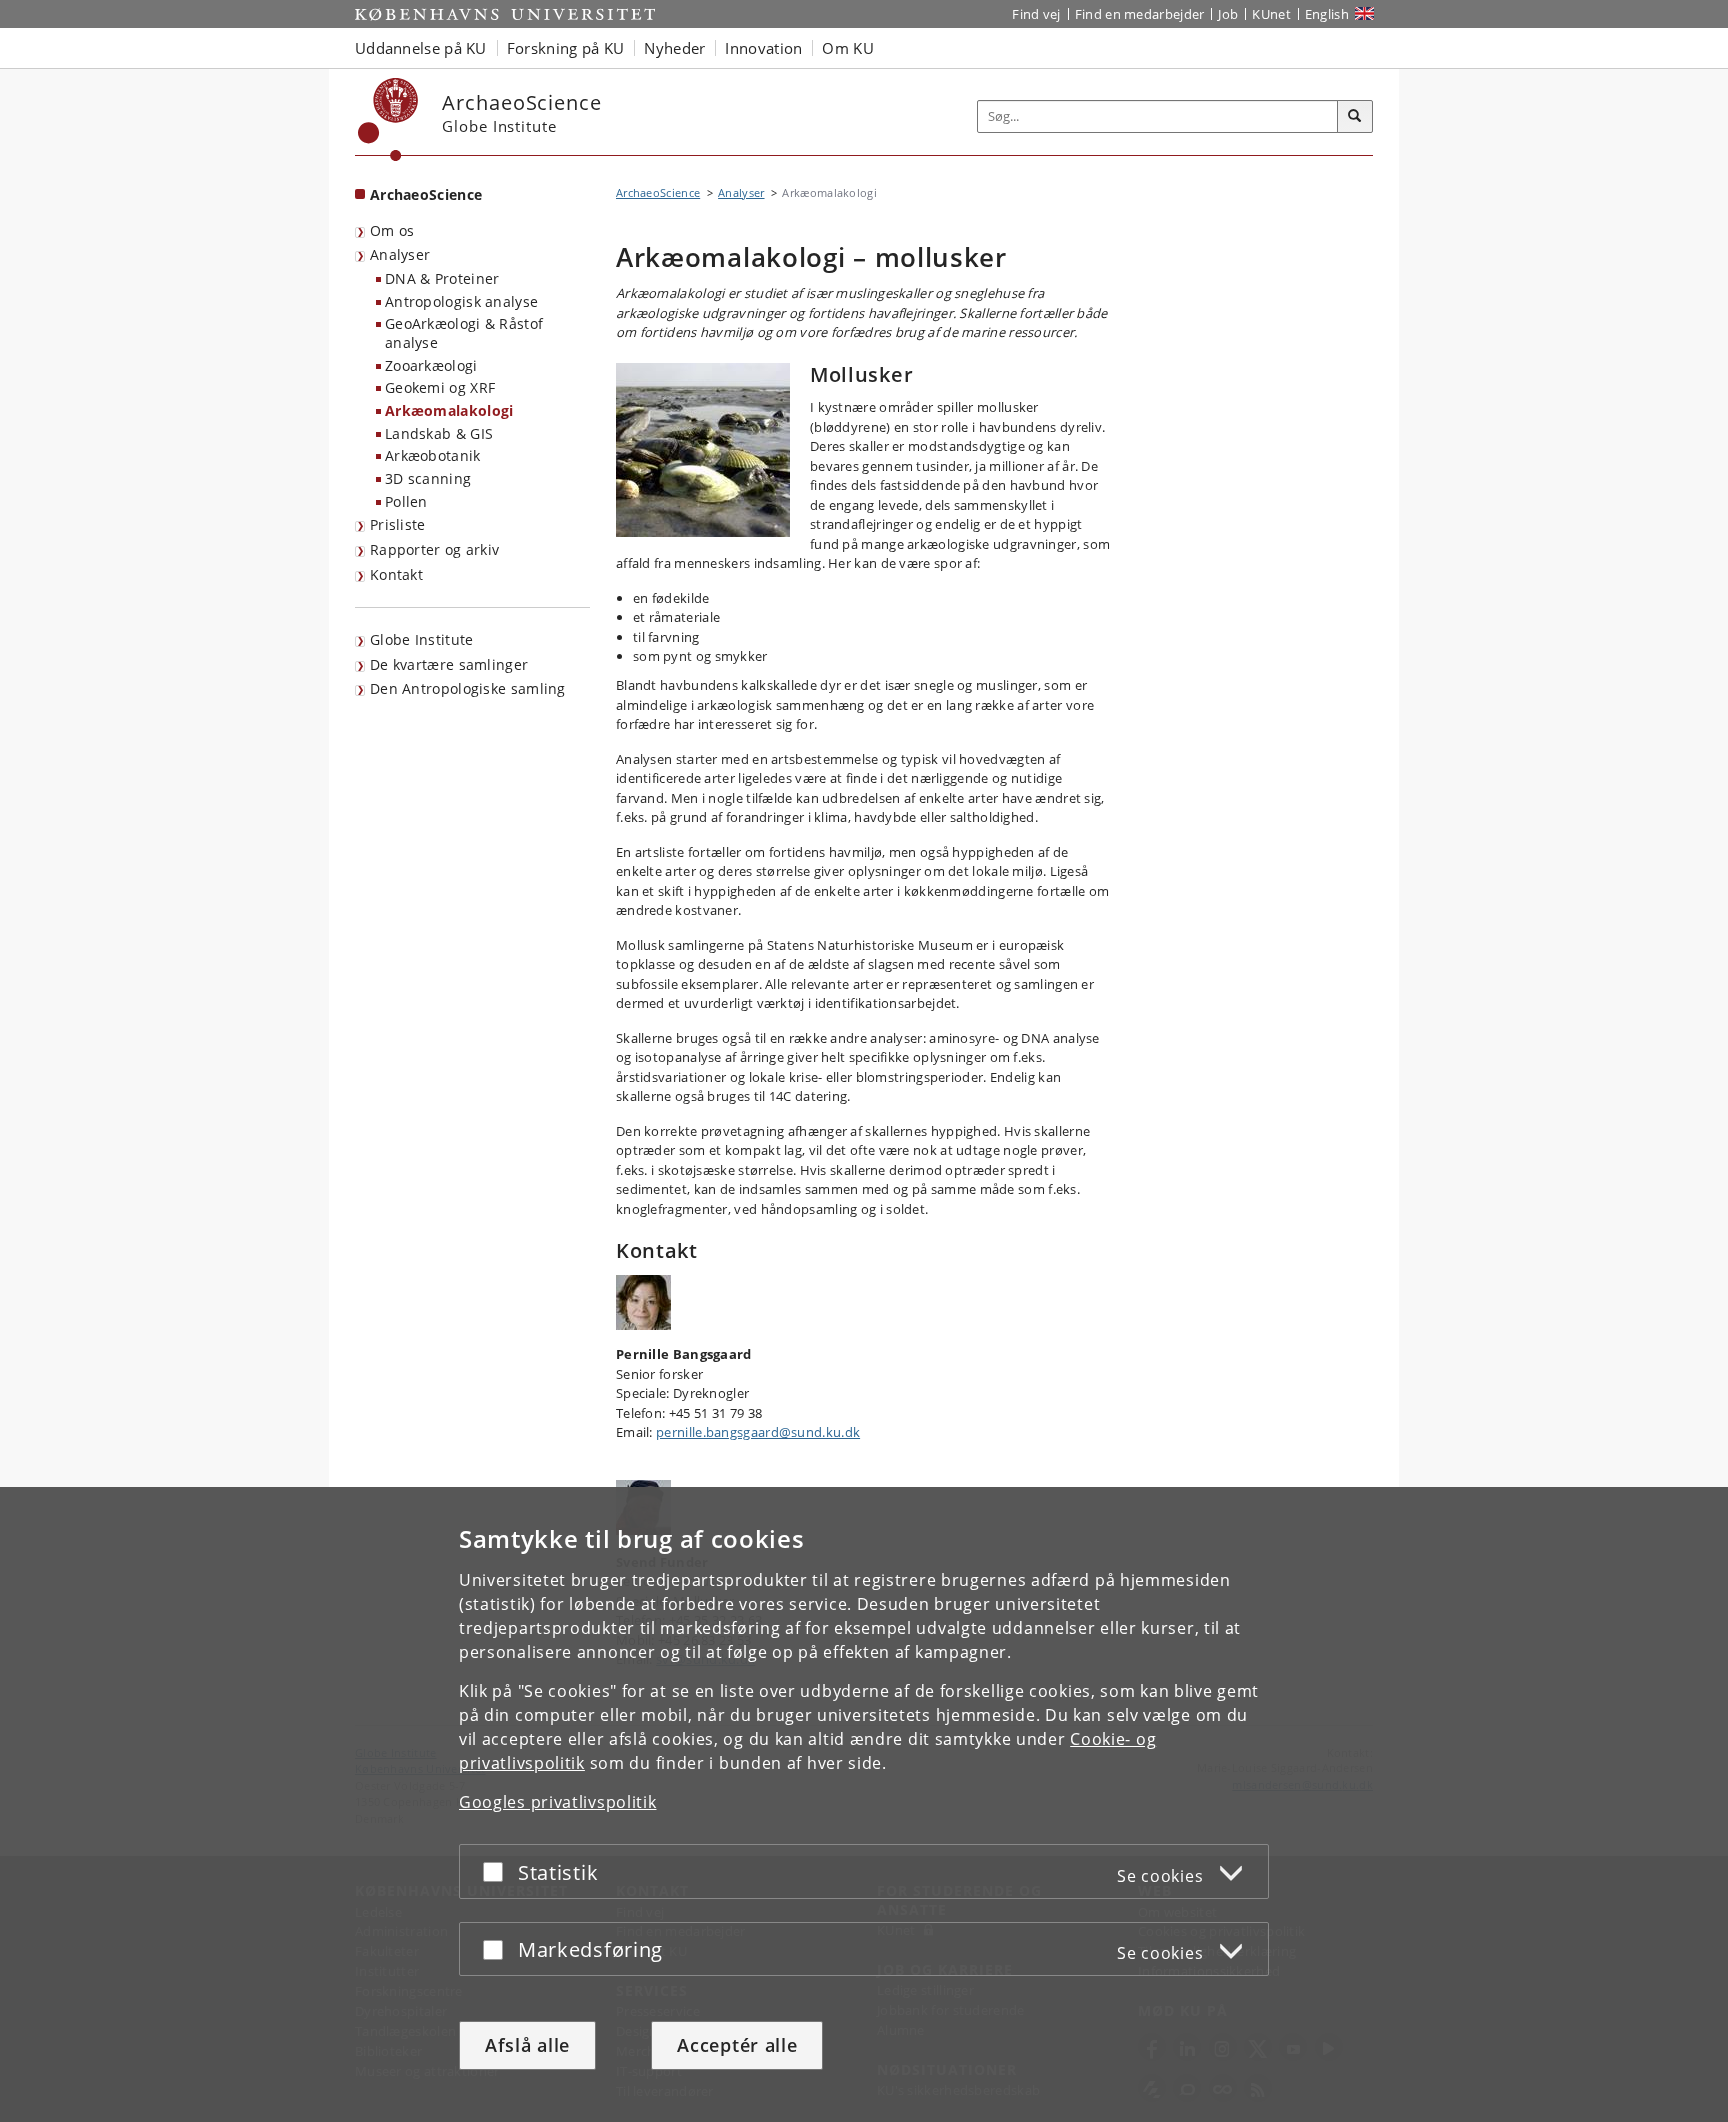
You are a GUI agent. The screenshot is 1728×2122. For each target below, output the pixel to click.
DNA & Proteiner (442, 278)
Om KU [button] (848, 48)
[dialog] (864, 1804)
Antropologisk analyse (461, 301)
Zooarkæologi (431, 365)
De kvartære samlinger (449, 664)
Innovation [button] (763, 48)
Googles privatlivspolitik (558, 1802)
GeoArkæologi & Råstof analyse (464, 333)
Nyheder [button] (674, 48)
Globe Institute (422, 639)
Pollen (406, 501)
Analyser (400, 254)
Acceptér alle (737, 2045)
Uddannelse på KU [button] (421, 48)
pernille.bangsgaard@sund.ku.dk (758, 1432)
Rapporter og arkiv (434, 549)
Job (1228, 14)
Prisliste (398, 524)
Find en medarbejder (1140, 14)
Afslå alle (527, 2045)
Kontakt (396, 574)
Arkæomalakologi (449, 410)
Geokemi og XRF (440, 387)
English (1327, 14)
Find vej (1036, 14)
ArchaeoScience (426, 194)
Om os (392, 230)
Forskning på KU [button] (566, 48)
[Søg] (1355, 117)
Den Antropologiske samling (468, 688)
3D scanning (428, 478)
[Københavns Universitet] (388, 119)
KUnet (1271, 14)
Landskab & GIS (439, 433)
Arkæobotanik (433, 455)
